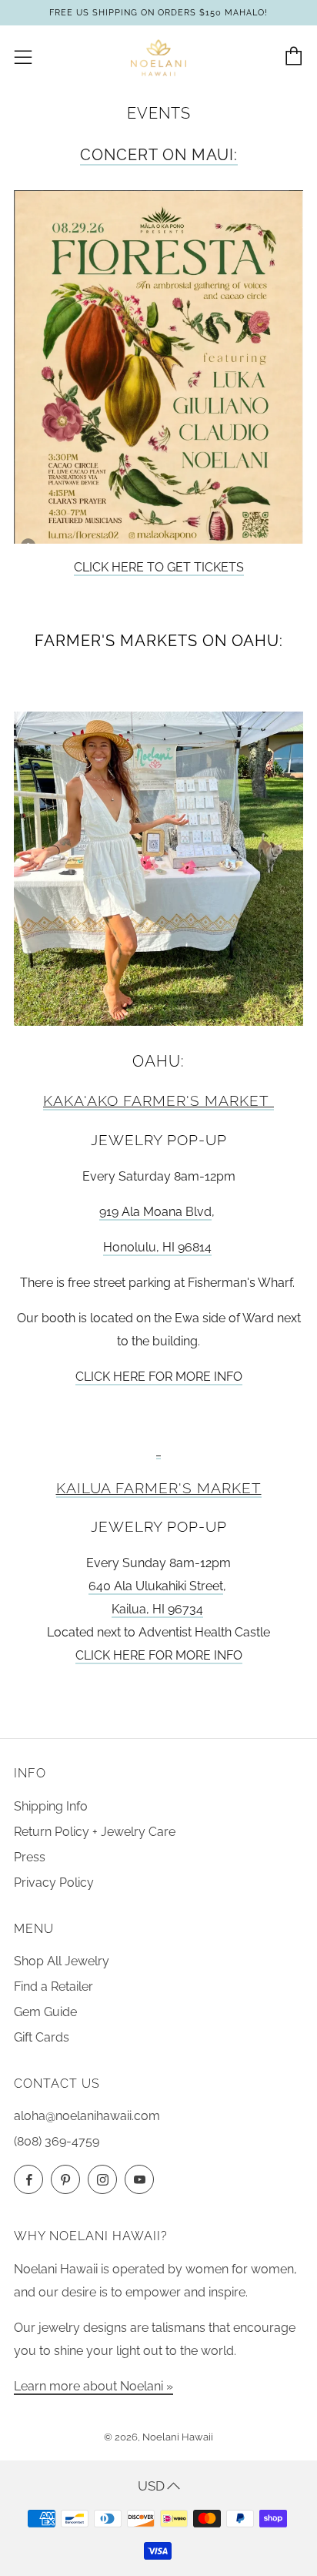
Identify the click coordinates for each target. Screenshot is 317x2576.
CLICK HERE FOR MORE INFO (159, 1377)
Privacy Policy (54, 1883)
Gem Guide (45, 2012)
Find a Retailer (53, 1986)
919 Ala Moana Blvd (155, 1212)
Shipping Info (51, 1806)
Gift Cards (42, 2037)
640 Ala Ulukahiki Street (156, 1586)
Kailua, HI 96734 (157, 1609)
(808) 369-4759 (57, 2141)
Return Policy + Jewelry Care (95, 1832)
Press (30, 1857)
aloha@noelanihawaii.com (87, 2116)
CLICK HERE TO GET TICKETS (159, 567)
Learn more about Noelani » (93, 2386)
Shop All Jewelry (62, 1961)
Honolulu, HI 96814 (157, 1247)
